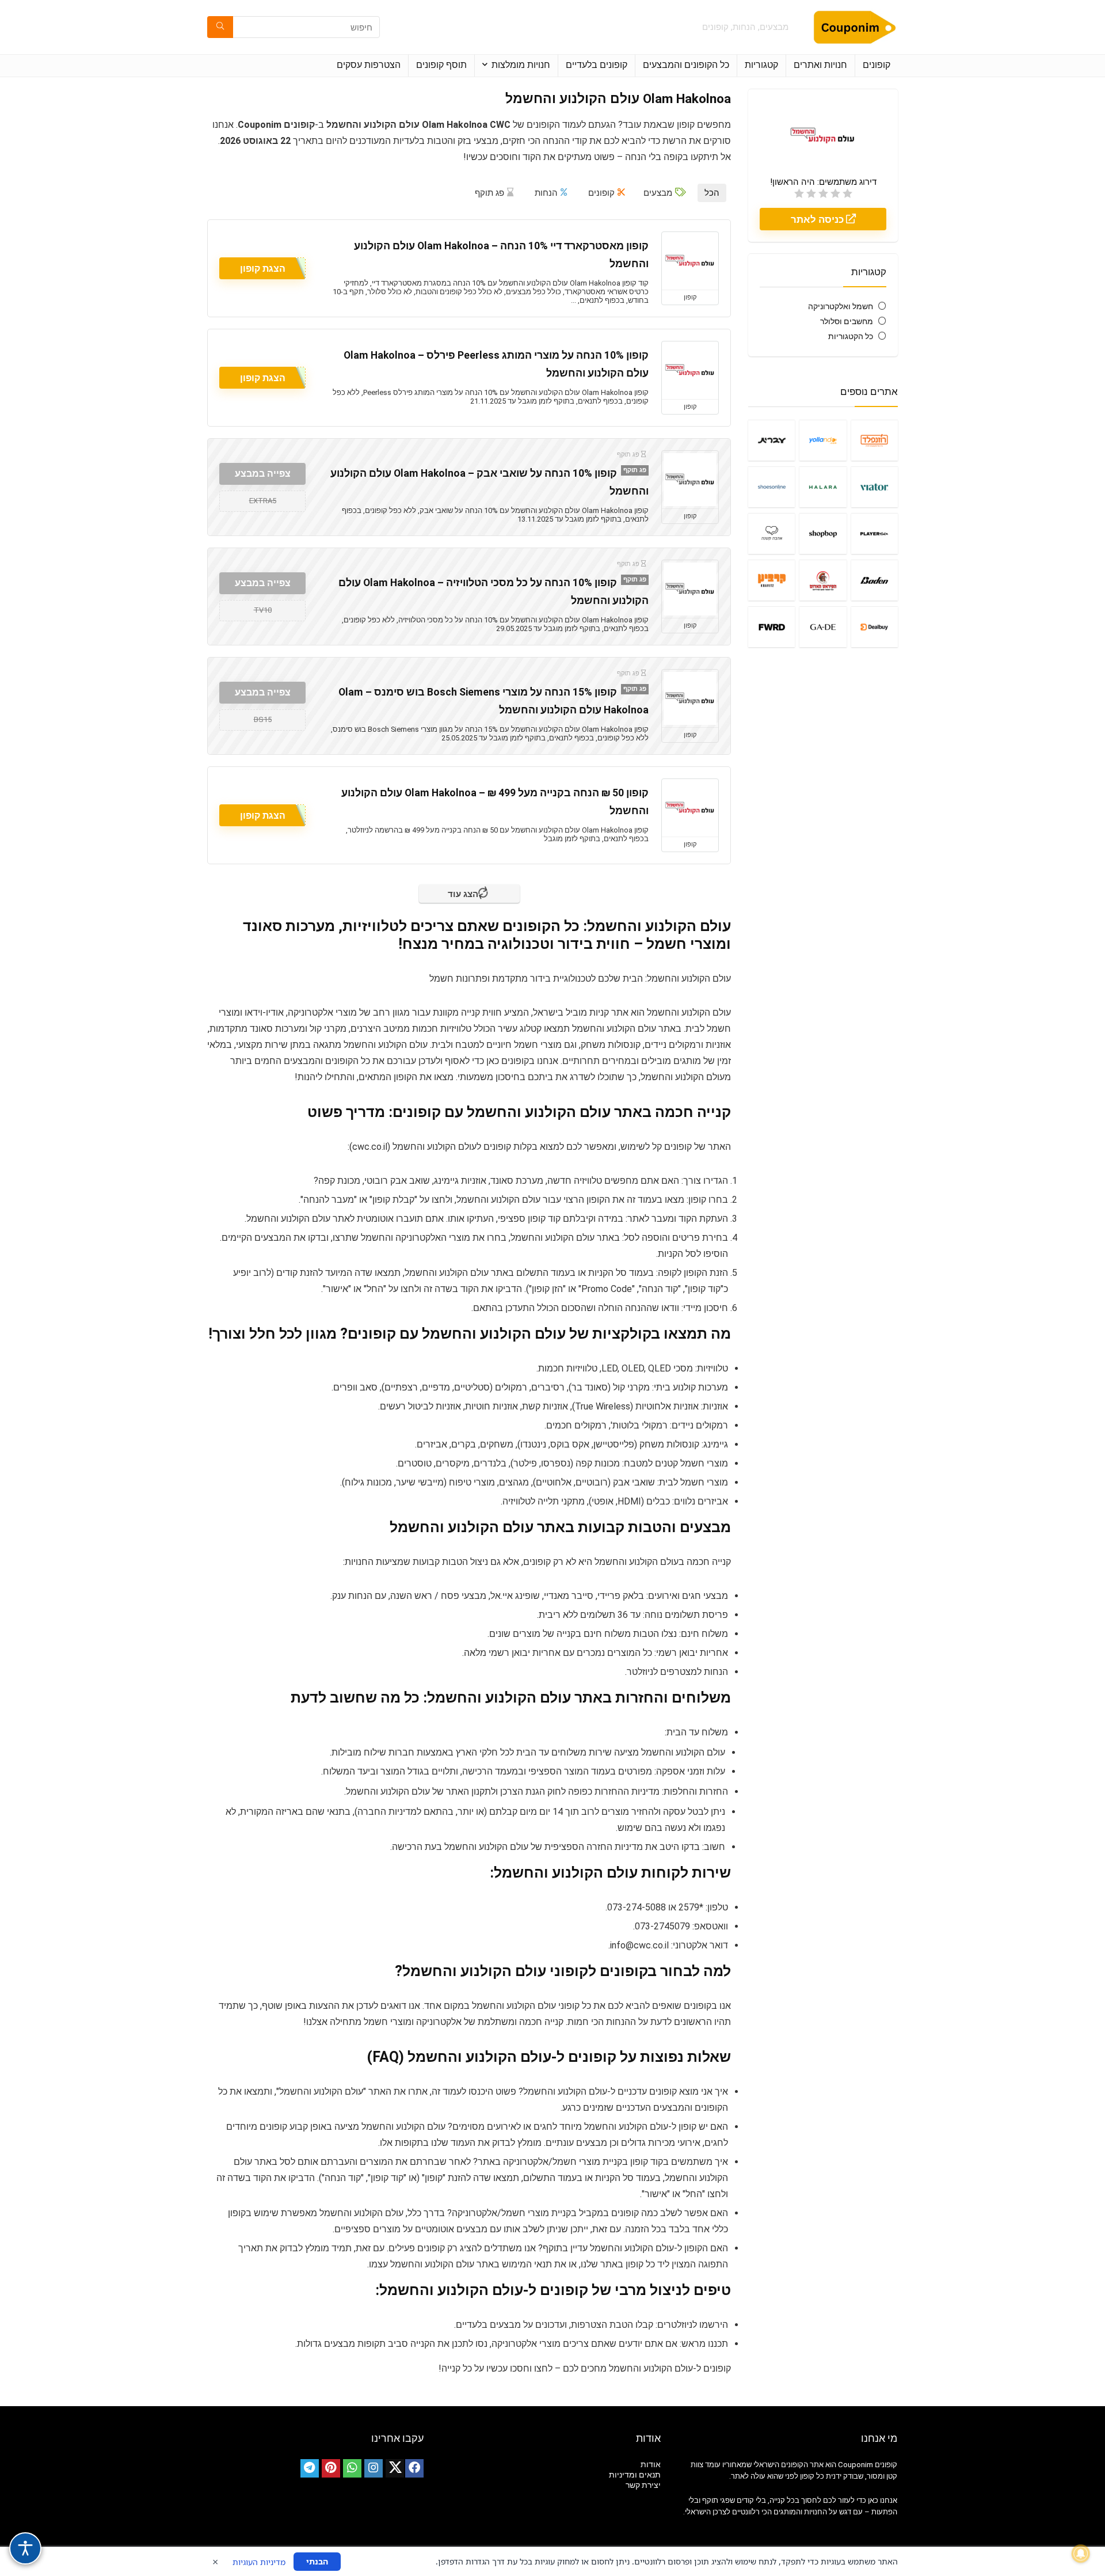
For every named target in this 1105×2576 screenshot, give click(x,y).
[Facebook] (414, 2468)
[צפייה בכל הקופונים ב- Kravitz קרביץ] (771, 580)
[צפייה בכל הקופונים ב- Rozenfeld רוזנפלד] (875, 440)
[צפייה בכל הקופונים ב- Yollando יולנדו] (823, 440)
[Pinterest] (331, 2468)
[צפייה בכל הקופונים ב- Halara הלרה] (823, 487)
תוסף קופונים (441, 65)
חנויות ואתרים (820, 65)
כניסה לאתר (818, 219)
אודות (651, 2464)
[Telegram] (310, 2468)
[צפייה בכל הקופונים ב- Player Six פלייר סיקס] (875, 533)
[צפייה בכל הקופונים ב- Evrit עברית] (771, 440)
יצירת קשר (643, 2485)
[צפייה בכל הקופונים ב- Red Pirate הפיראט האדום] (823, 580)
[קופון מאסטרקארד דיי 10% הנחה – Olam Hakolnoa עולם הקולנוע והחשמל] (690, 261)
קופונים (877, 65)
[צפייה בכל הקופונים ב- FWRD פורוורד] (771, 627)
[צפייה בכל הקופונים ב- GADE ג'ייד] (823, 627)
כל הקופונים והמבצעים (686, 65)
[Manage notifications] (1081, 2554)
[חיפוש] (220, 27)
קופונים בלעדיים (597, 65)
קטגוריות (761, 65)
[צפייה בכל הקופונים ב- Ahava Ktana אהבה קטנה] (771, 533)
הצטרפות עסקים (369, 65)
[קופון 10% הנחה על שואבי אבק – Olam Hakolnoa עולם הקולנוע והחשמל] (690, 480)
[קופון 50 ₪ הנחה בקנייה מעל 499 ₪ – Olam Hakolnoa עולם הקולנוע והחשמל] (690, 808)
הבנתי (317, 2561)
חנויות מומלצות (521, 65)
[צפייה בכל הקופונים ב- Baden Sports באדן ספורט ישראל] (875, 580)
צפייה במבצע (263, 474)
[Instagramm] (374, 2468)
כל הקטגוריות (851, 336)
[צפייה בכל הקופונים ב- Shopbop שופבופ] (823, 533)
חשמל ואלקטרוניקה (841, 306)
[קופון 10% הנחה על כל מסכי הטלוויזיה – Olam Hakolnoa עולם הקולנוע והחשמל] (690, 589)
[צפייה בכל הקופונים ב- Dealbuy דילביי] (875, 627)
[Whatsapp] (352, 2468)
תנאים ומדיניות (635, 2475)
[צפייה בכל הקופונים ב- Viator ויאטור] (875, 487)
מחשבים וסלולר (847, 321)
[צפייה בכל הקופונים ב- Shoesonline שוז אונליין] (771, 487)
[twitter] (395, 2468)
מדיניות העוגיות (259, 2562)
